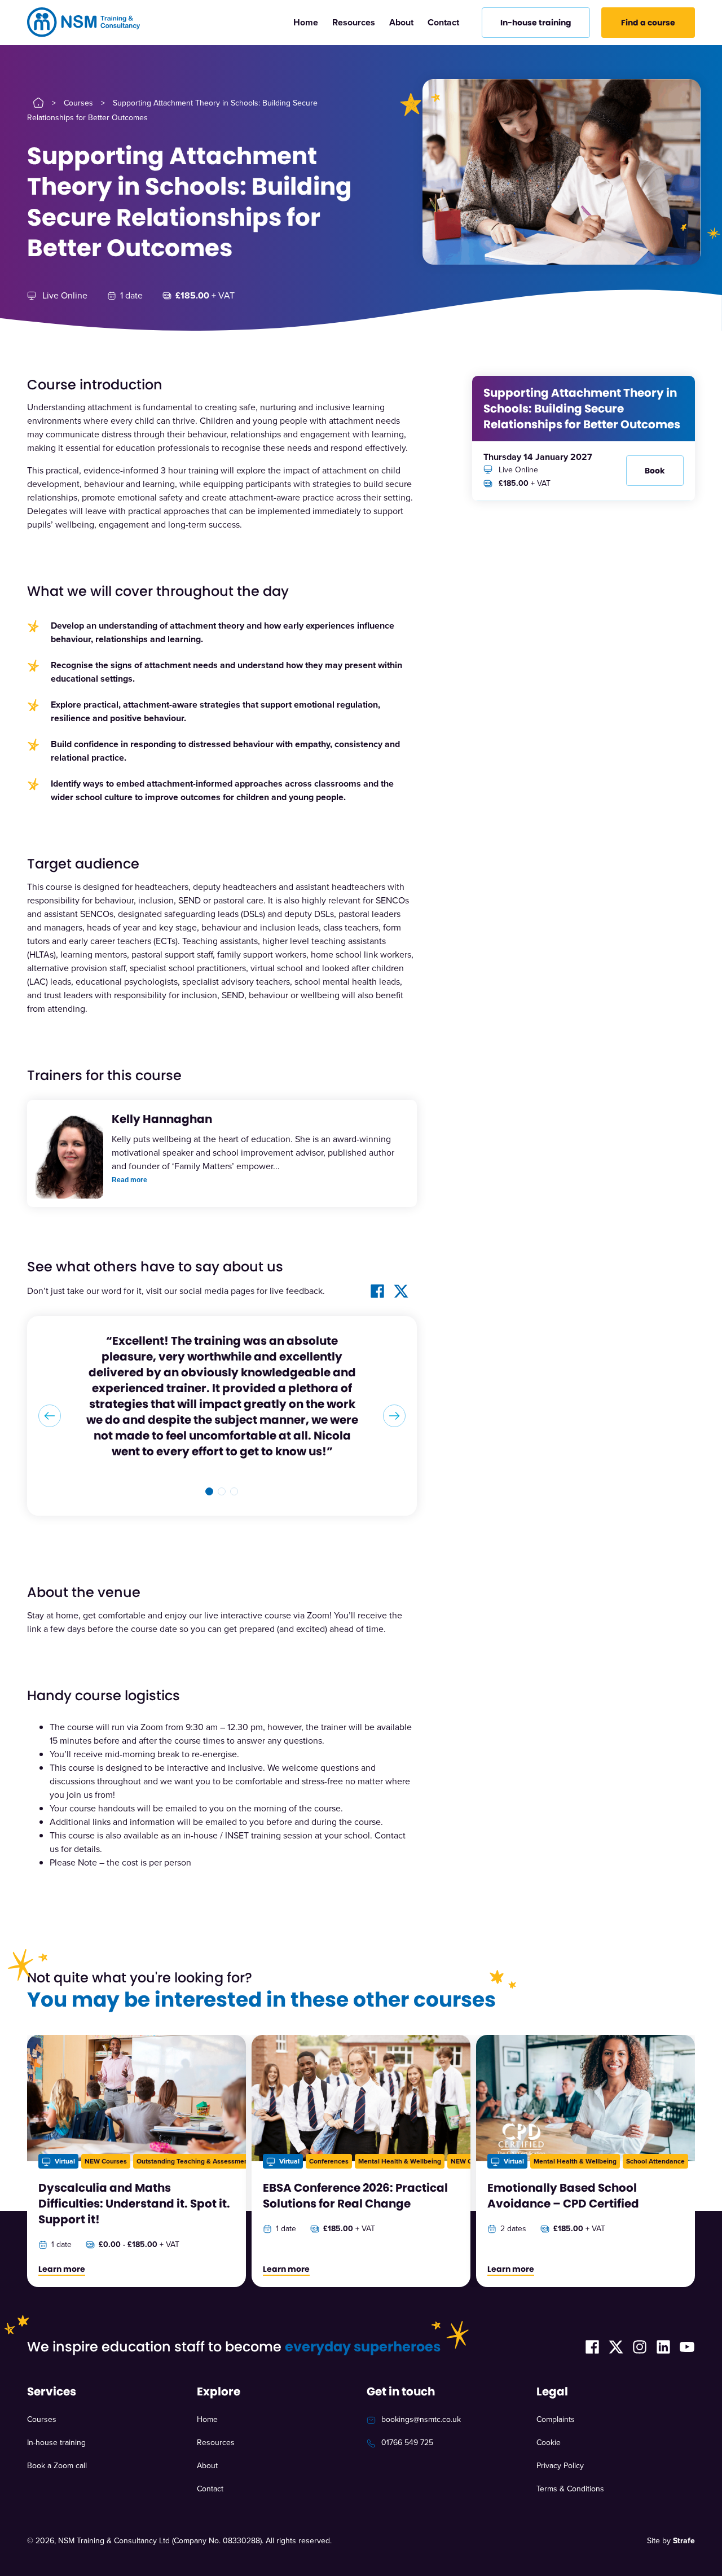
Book (655, 471)
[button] (209, 1444)
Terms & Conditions (570, 2441)
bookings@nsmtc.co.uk (421, 2372)
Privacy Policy (560, 2418)
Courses (78, 103)
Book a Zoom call (57, 2418)
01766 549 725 (407, 2395)
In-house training (56, 2395)
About (401, 22)
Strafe (684, 2493)
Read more (129, 1180)
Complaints (556, 2372)
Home (306, 22)
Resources (354, 22)
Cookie (549, 2395)
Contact (443, 22)
